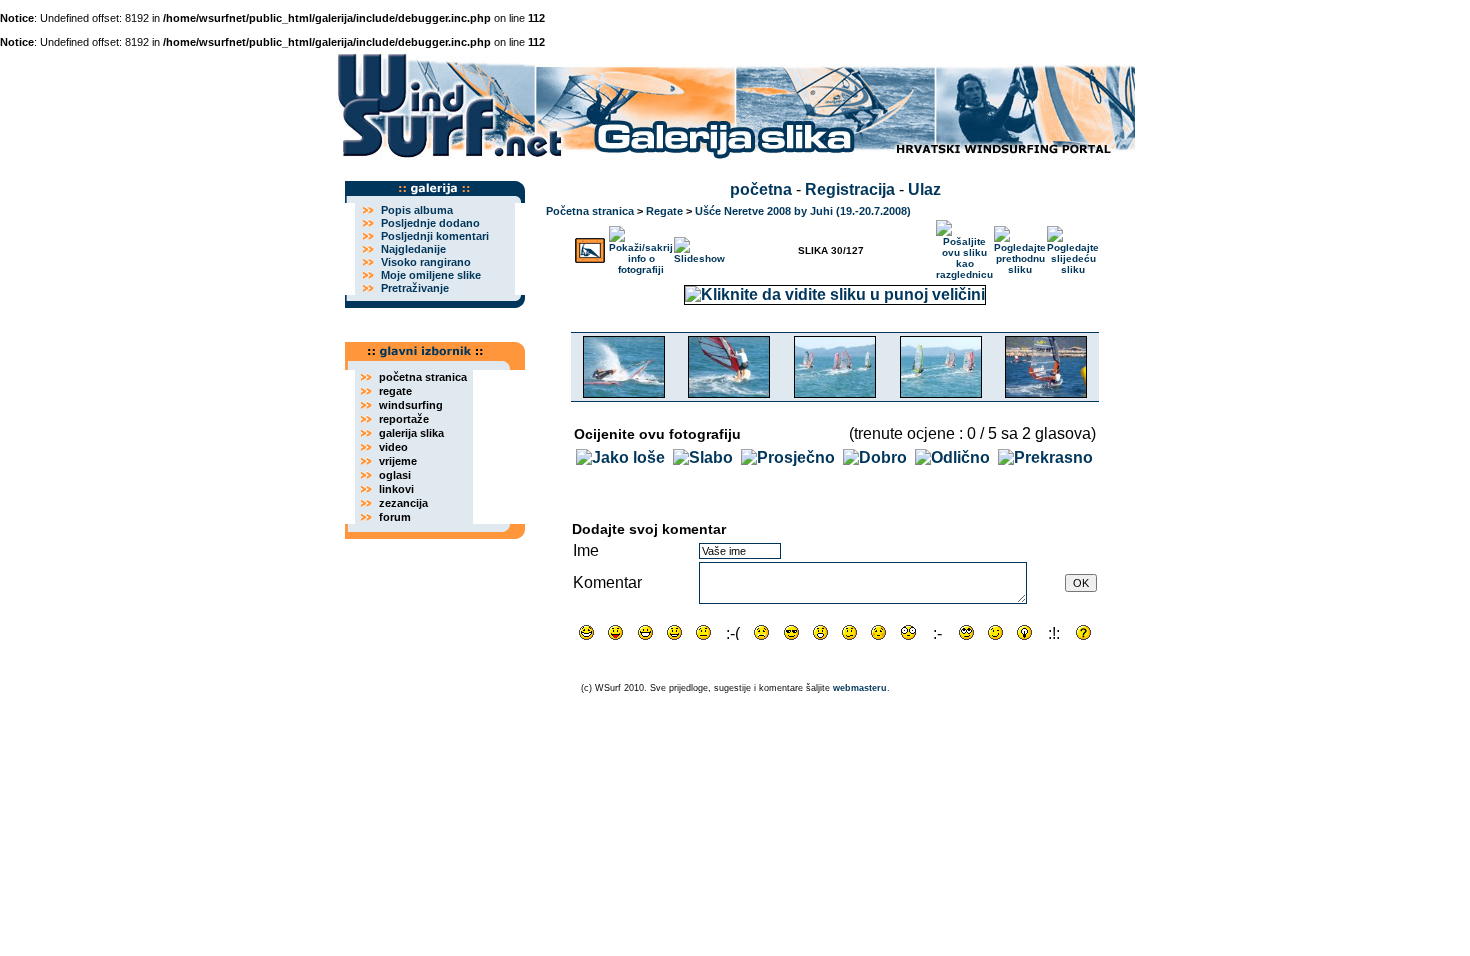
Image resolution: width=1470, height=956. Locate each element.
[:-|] (703, 632)
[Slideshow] (699, 246)
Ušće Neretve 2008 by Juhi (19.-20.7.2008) (803, 211)
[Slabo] (703, 457)
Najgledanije (413, 249)
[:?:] (1083, 632)
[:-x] (937, 632)
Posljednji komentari (435, 236)
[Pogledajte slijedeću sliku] (1073, 246)
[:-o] (820, 632)
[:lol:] (586, 632)
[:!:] (1054, 632)
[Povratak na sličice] (590, 246)
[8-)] (791, 632)
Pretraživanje (415, 288)
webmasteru (860, 688)
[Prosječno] (788, 457)
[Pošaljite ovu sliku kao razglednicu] (964, 246)
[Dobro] (875, 457)
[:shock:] (908, 632)
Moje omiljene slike (431, 275)
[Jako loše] (620, 457)
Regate (664, 211)
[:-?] (849, 632)
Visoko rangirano (426, 262)
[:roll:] (966, 632)
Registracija (850, 189)
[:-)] (674, 632)
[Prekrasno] (1045, 457)
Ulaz (924, 189)
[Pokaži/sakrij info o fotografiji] (641, 246)
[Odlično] (952, 457)
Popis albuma (417, 210)
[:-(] (732, 632)
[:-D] (645, 632)
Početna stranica (590, 211)
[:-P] (615, 632)
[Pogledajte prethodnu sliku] (1020, 246)
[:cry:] (761, 632)
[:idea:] (1024, 632)
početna (761, 189)
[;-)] (995, 632)
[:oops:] (878, 632)
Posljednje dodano (430, 223)
